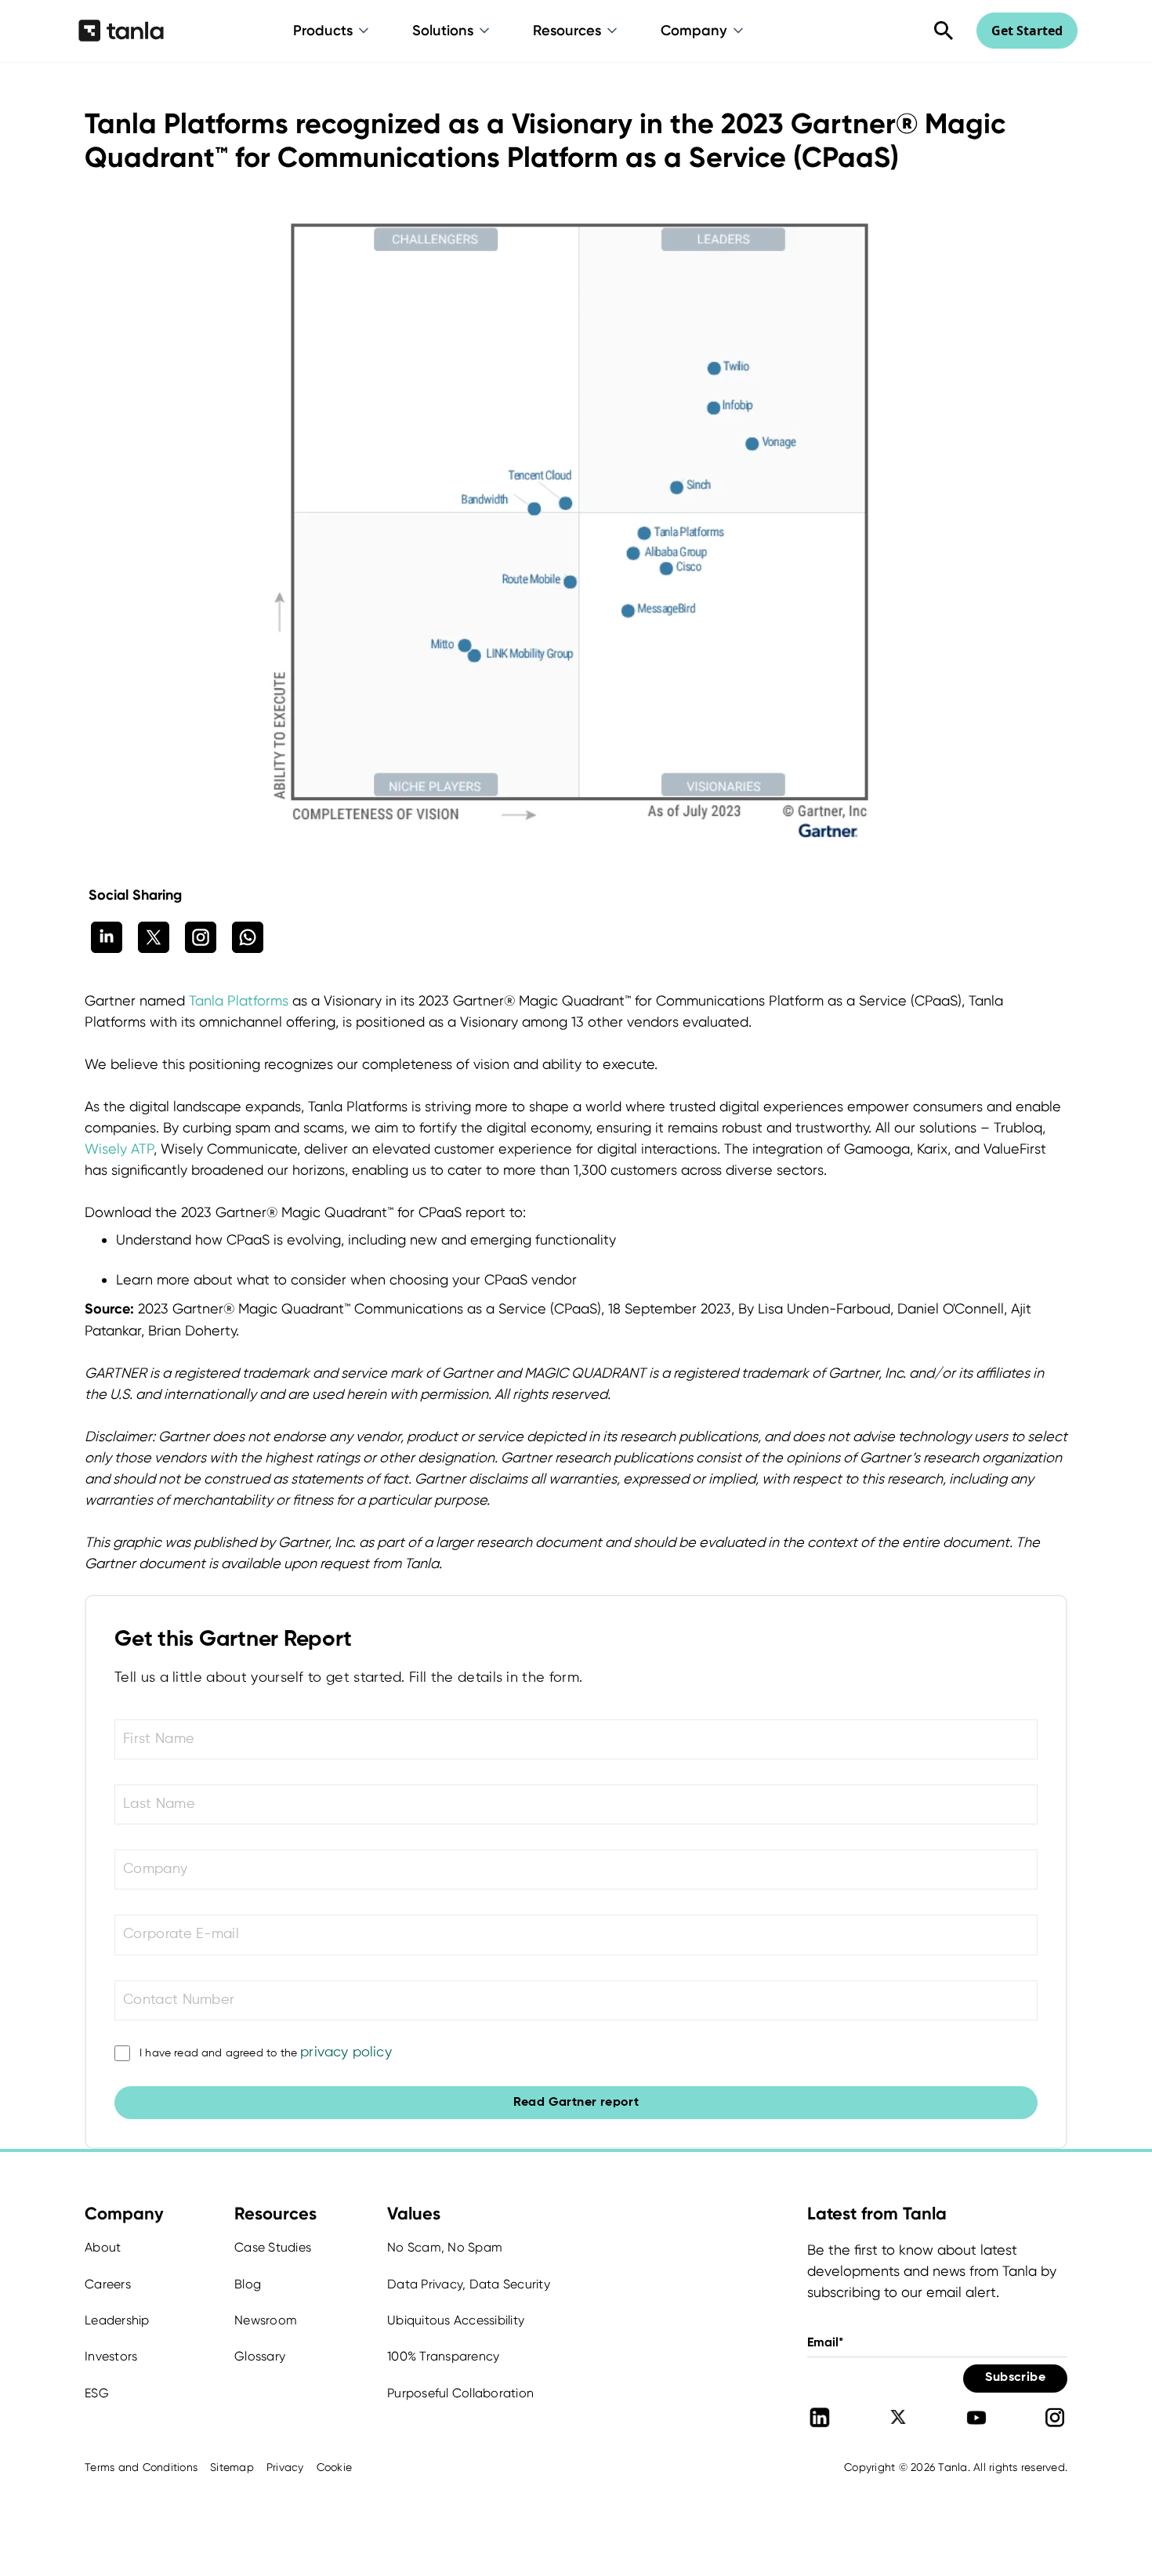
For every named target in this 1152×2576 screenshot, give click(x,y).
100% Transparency (443, 2356)
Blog (248, 2284)
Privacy (285, 2467)
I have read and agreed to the (266, 2052)
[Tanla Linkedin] (820, 2418)
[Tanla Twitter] (898, 2418)
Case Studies (273, 2247)
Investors (111, 2356)
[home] (121, 31)
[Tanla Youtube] (976, 2418)
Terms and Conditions (141, 2467)
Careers (108, 2284)
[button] (332, 31)
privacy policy (346, 2052)
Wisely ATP (119, 1149)
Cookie (335, 2467)
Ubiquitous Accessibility (456, 2320)
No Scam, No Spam (445, 2247)
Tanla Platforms (241, 1000)
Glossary (260, 2356)
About (103, 2247)
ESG (97, 2393)
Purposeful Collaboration (460, 2393)
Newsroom (266, 2320)
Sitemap (232, 2467)
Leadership (117, 2320)
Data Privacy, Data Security (469, 2284)
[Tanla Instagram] (1055, 2418)
